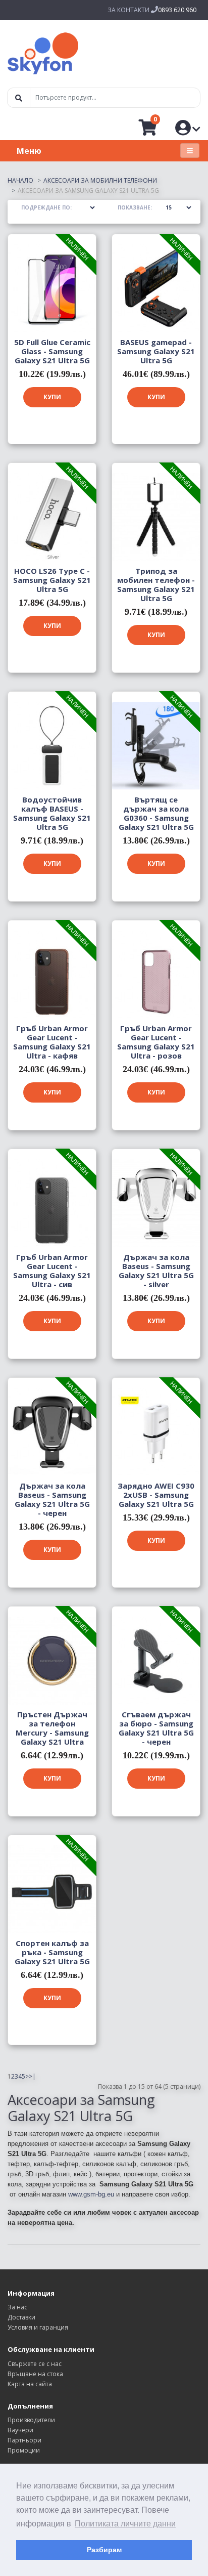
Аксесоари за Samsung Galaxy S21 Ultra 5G (88, 191)
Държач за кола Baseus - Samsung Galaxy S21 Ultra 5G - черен (52, 1499)
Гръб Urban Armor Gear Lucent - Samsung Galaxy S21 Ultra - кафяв (52, 1042)
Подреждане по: (46, 207)
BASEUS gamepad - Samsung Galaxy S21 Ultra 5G (156, 351)
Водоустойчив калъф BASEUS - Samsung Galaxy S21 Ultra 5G (52, 813)
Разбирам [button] (104, 2550)
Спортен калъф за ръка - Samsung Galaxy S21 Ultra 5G (52, 1952)
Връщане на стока (35, 2374)
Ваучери (20, 2430)
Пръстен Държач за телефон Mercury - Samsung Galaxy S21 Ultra (52, 1728)
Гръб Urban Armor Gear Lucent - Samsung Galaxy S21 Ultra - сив (52, 1271)
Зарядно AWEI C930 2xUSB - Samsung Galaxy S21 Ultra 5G (156, 1495)
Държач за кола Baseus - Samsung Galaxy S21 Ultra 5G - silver (156, 1271)
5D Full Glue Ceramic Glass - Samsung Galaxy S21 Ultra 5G (52, 351)
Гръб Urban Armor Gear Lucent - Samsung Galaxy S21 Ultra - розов (156, 1042)
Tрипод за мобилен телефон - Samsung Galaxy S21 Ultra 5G (156, 584)
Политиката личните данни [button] (125, 2524)
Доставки (21, 2317)
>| (32, 2076)
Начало (20, 180)
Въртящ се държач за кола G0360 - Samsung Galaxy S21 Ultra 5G (156, 813)
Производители (31, 2420)
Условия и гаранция (38, 2327)
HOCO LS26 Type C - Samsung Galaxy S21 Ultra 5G (52, 580)
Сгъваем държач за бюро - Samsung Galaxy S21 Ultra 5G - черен (156, 1728)
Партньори (24, 2440)
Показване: (135, 207)
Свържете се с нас (35, 2364)
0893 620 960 (177, 10)
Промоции (24, 2450)
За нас (17, 2307)
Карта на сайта (30, 2384)
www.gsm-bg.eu (91, 2194)
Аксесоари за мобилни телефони (100, 180)
